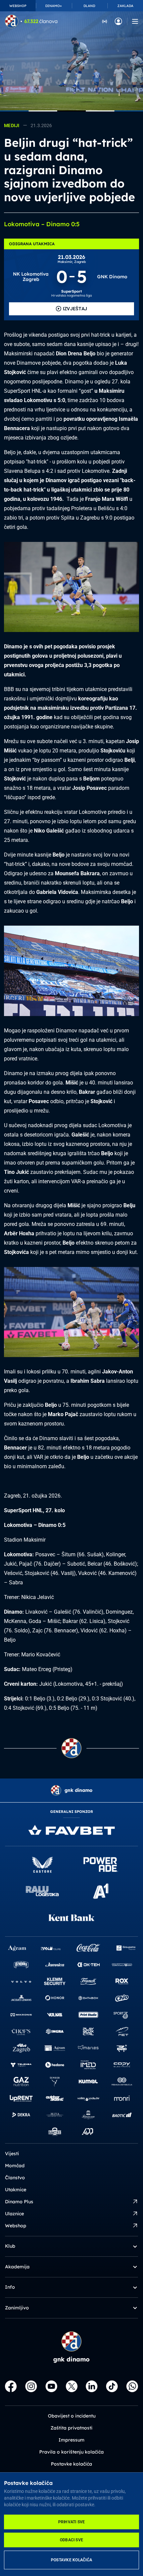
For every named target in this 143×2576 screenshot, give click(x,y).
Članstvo (15, 2178)
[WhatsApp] (132, 2386)
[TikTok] (112, 2386)
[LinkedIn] (92, 2386)
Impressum (71, 2440)
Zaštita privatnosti (71, 2428)
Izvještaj (75, 309)
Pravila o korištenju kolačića (71, 2452)
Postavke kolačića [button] (71, 2464)
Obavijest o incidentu (72, 2416)
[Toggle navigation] (135, 21)
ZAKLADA (125, 6)
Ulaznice (14, 2214)
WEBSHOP (18, 6)
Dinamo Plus (19, 2202)
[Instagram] (31, 2386)
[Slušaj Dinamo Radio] (105, 21)
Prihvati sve (72, 2522)
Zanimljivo (17, 2308)
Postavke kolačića (71, 2560)
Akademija (17, 2267)
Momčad (15, 2166)
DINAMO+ (54, 6)
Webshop (16, 2226)
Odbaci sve (71, 2540)
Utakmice (16, 2190)
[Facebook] (11, 2386)
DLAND (89, 6)
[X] (72, 2386)
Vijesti (12, 2154)
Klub (10, 2246)
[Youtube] (51, 2386)
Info (10, 2287)
